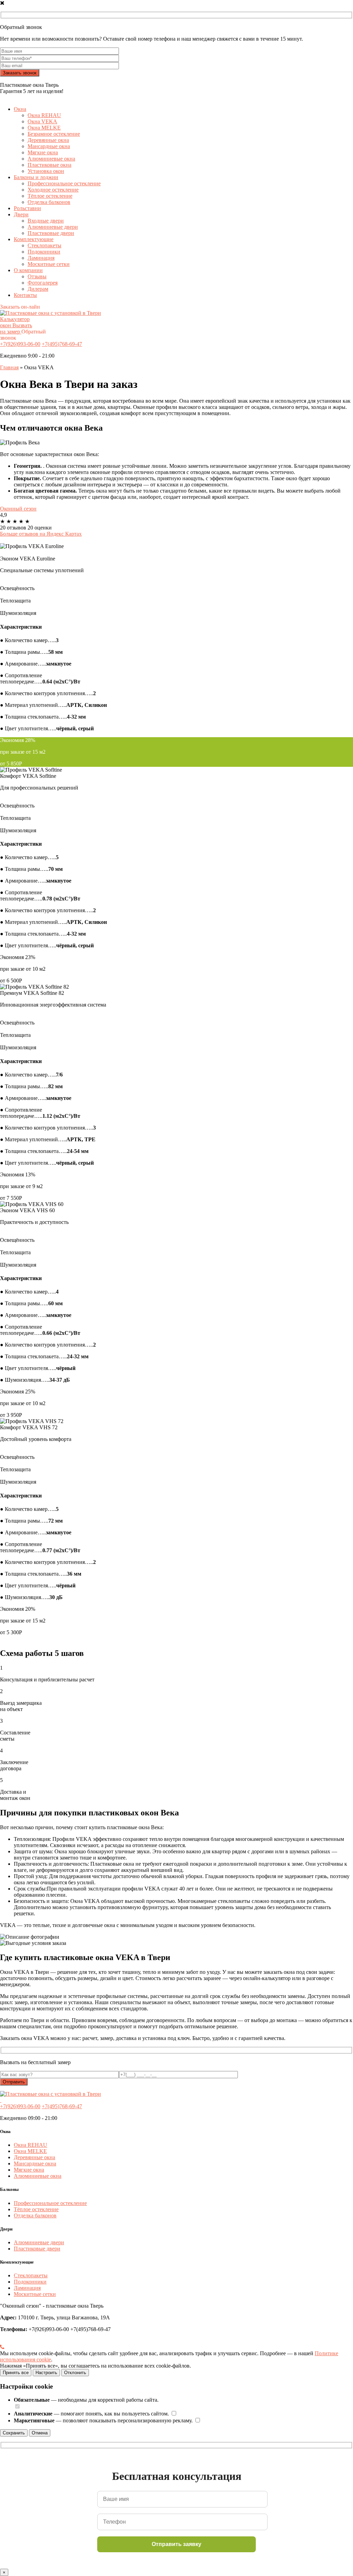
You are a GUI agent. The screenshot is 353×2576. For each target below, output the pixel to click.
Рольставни (27, 208)
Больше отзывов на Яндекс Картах (41, 534)
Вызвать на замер (16, 328)
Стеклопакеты (44, 245)
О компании (28, 270)
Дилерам (38, 289)
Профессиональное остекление (64, 183)
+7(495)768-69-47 (62, 344)
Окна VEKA (42, 121)
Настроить (46, 2373)
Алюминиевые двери (53, 227)
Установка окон (46, 171)
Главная (9, 367)
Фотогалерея (43, 283)
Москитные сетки (49, 264)
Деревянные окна (48, 140)
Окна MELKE (44, 128)
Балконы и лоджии (36, 177)
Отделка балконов (49, 202)
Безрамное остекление (54, 134)
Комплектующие (34, 239)
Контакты (25, 295)
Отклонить (75, 2373)
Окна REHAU (44, 115)
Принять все (16, 2373)
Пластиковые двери (51, 233)
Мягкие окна (43, 152)
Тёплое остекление (50, 196)
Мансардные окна (49, 146)
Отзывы (37, 276)
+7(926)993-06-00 (20, 344)
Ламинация (41, 258)
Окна (20, 109)
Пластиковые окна (49, 165)
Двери (21, 214)
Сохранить (14, 2433)
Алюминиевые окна (51, 159)
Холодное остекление (53, 190)
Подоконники (44, 252)
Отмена (40, 2433)
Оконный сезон (18, 509)
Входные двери (46, 221)
